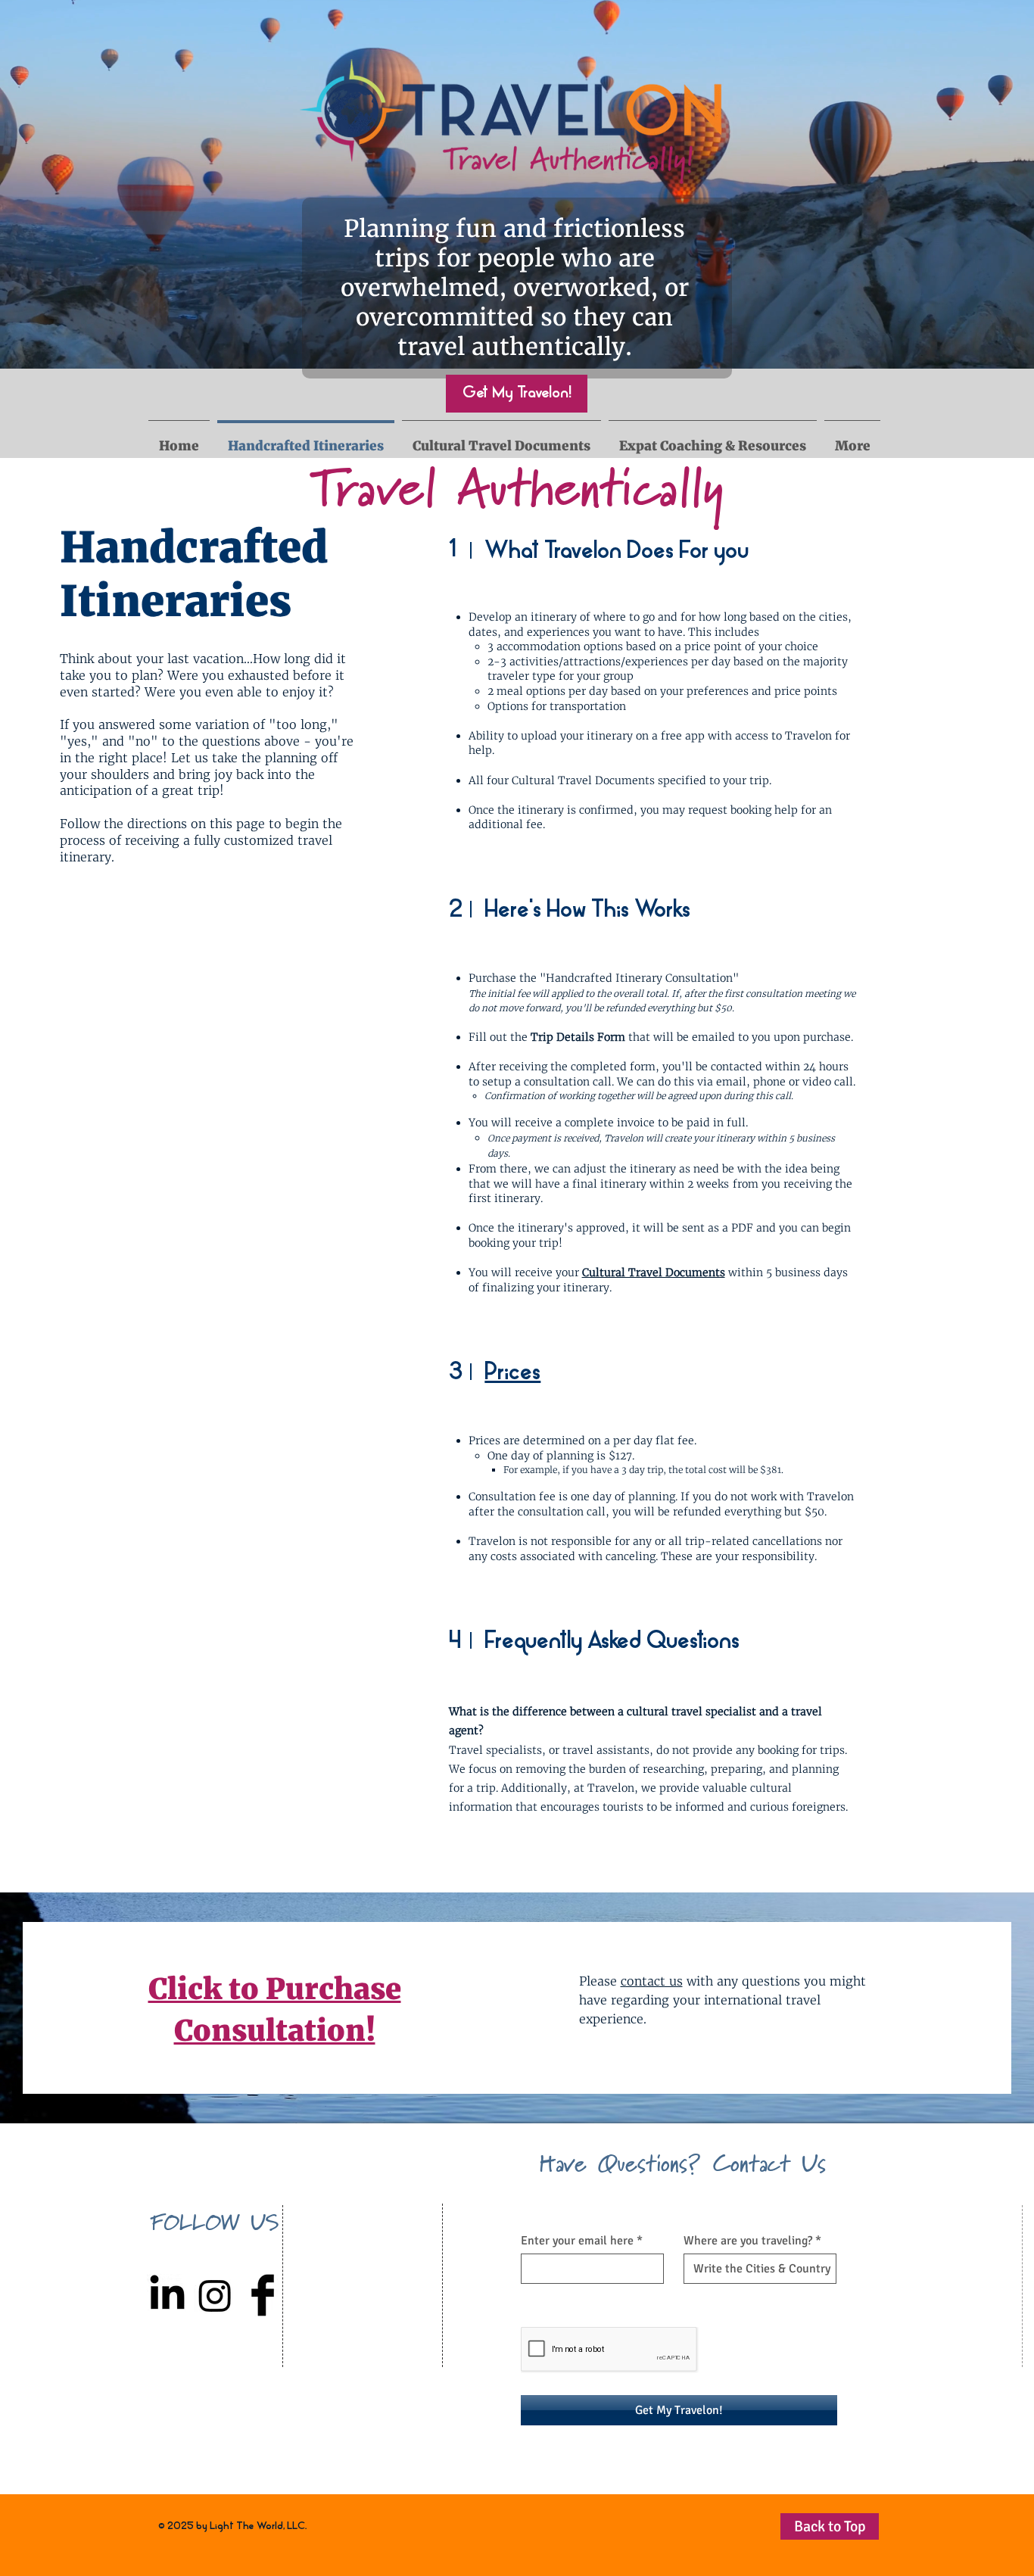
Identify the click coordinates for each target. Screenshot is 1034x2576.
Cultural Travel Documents (654, 1272)
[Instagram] (215, 2295)
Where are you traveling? (748, 2241)
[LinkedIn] (167, 2295)
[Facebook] (263, 2295)
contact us (652, 1981)
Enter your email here (577, 2241)
